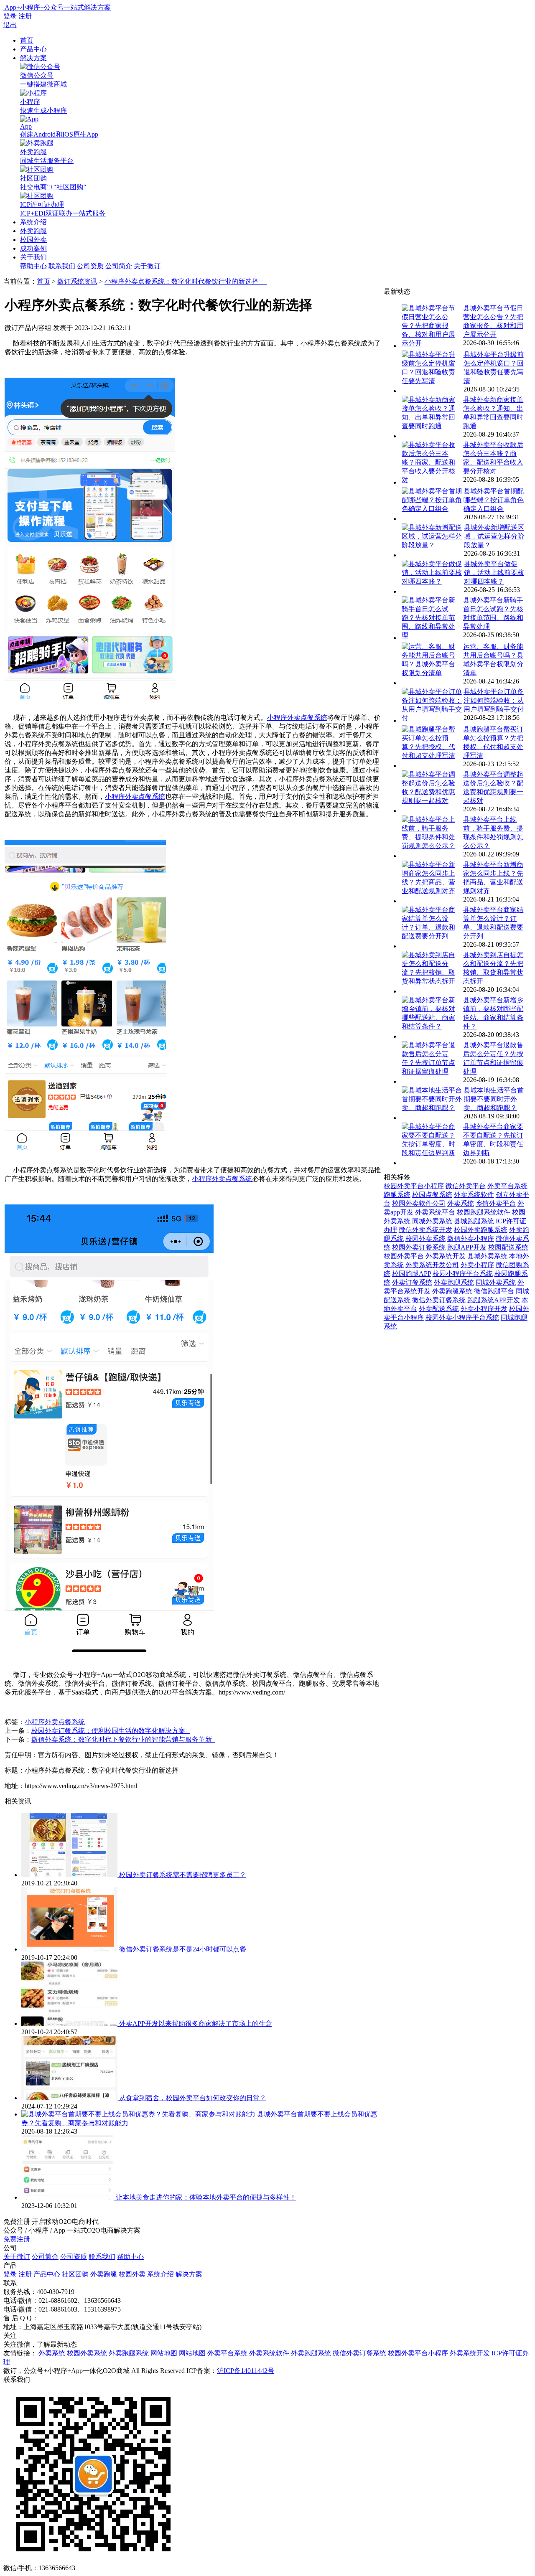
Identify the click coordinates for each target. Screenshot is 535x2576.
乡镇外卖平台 (496, 1203)
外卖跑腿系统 (454, 1282)
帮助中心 (33, 266)
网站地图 (164, 2353)
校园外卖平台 (404, 1256)
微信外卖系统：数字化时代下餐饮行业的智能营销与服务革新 (123, 1739)
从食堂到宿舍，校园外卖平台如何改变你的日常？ (193, 2098)
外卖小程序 (477, 1265)
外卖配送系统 (439, 1309)
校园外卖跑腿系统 (481, 1230)
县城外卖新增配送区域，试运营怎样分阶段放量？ (494, 536)
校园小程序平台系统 (463, 1274)
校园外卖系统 (425, 1238)
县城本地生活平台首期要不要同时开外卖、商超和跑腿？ (494, 1099)
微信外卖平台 (466, 1186)
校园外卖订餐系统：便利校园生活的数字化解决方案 (111, 1731)
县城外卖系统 (487, 1256)
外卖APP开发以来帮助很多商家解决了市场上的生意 (196, 2023)
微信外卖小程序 (471, 1238)
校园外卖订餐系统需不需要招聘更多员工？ (183, 1875)
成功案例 (33, 248)
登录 (10, 16)
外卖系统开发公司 (432, 1265)
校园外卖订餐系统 (419, 1247)
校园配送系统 (508, 1247)
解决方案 (33, 58)
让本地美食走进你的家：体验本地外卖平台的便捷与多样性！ (206, 2197)
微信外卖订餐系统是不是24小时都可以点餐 (183, 1949)
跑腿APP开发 (467, 1247)
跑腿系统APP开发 (494, 1300)
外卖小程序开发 (484, 1309)
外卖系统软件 (474, 1195)
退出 (10, 25)
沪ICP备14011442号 (246, 2371)
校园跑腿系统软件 (484, 1212)
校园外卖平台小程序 (414, 1186)
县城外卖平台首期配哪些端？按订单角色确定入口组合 (494, 500)
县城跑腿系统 (474, 1221)
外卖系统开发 (446, 1256)
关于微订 (147, 266)
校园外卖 (33, 240)
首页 (27, 40)
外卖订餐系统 (412, 1282)
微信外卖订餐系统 (439, 1300)
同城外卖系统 (432, 1221)
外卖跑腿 (33, 231)
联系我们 (62, 266)
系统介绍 (33, 222)
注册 (25, 16)
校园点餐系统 (432, 1195)
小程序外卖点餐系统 (297, 718)
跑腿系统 (397, 1195)
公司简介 (119, 266)
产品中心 (33, 49)
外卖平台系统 (507, 1186)
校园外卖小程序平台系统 (462, 1317)
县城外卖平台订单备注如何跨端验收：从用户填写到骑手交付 (494, 700)
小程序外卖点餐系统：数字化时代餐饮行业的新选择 (186, 281)
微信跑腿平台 (494, 1291)
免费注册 (17, 2239)
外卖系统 (461, 1203)
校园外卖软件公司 (419, 1203)
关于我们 (33, 257)
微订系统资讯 (77, 281)
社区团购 (75, 2274)
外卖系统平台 (435, 1212)
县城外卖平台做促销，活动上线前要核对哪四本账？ (494, 573)
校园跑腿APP (411, 1274)
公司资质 (90, 266)
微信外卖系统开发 (425, 1230)
